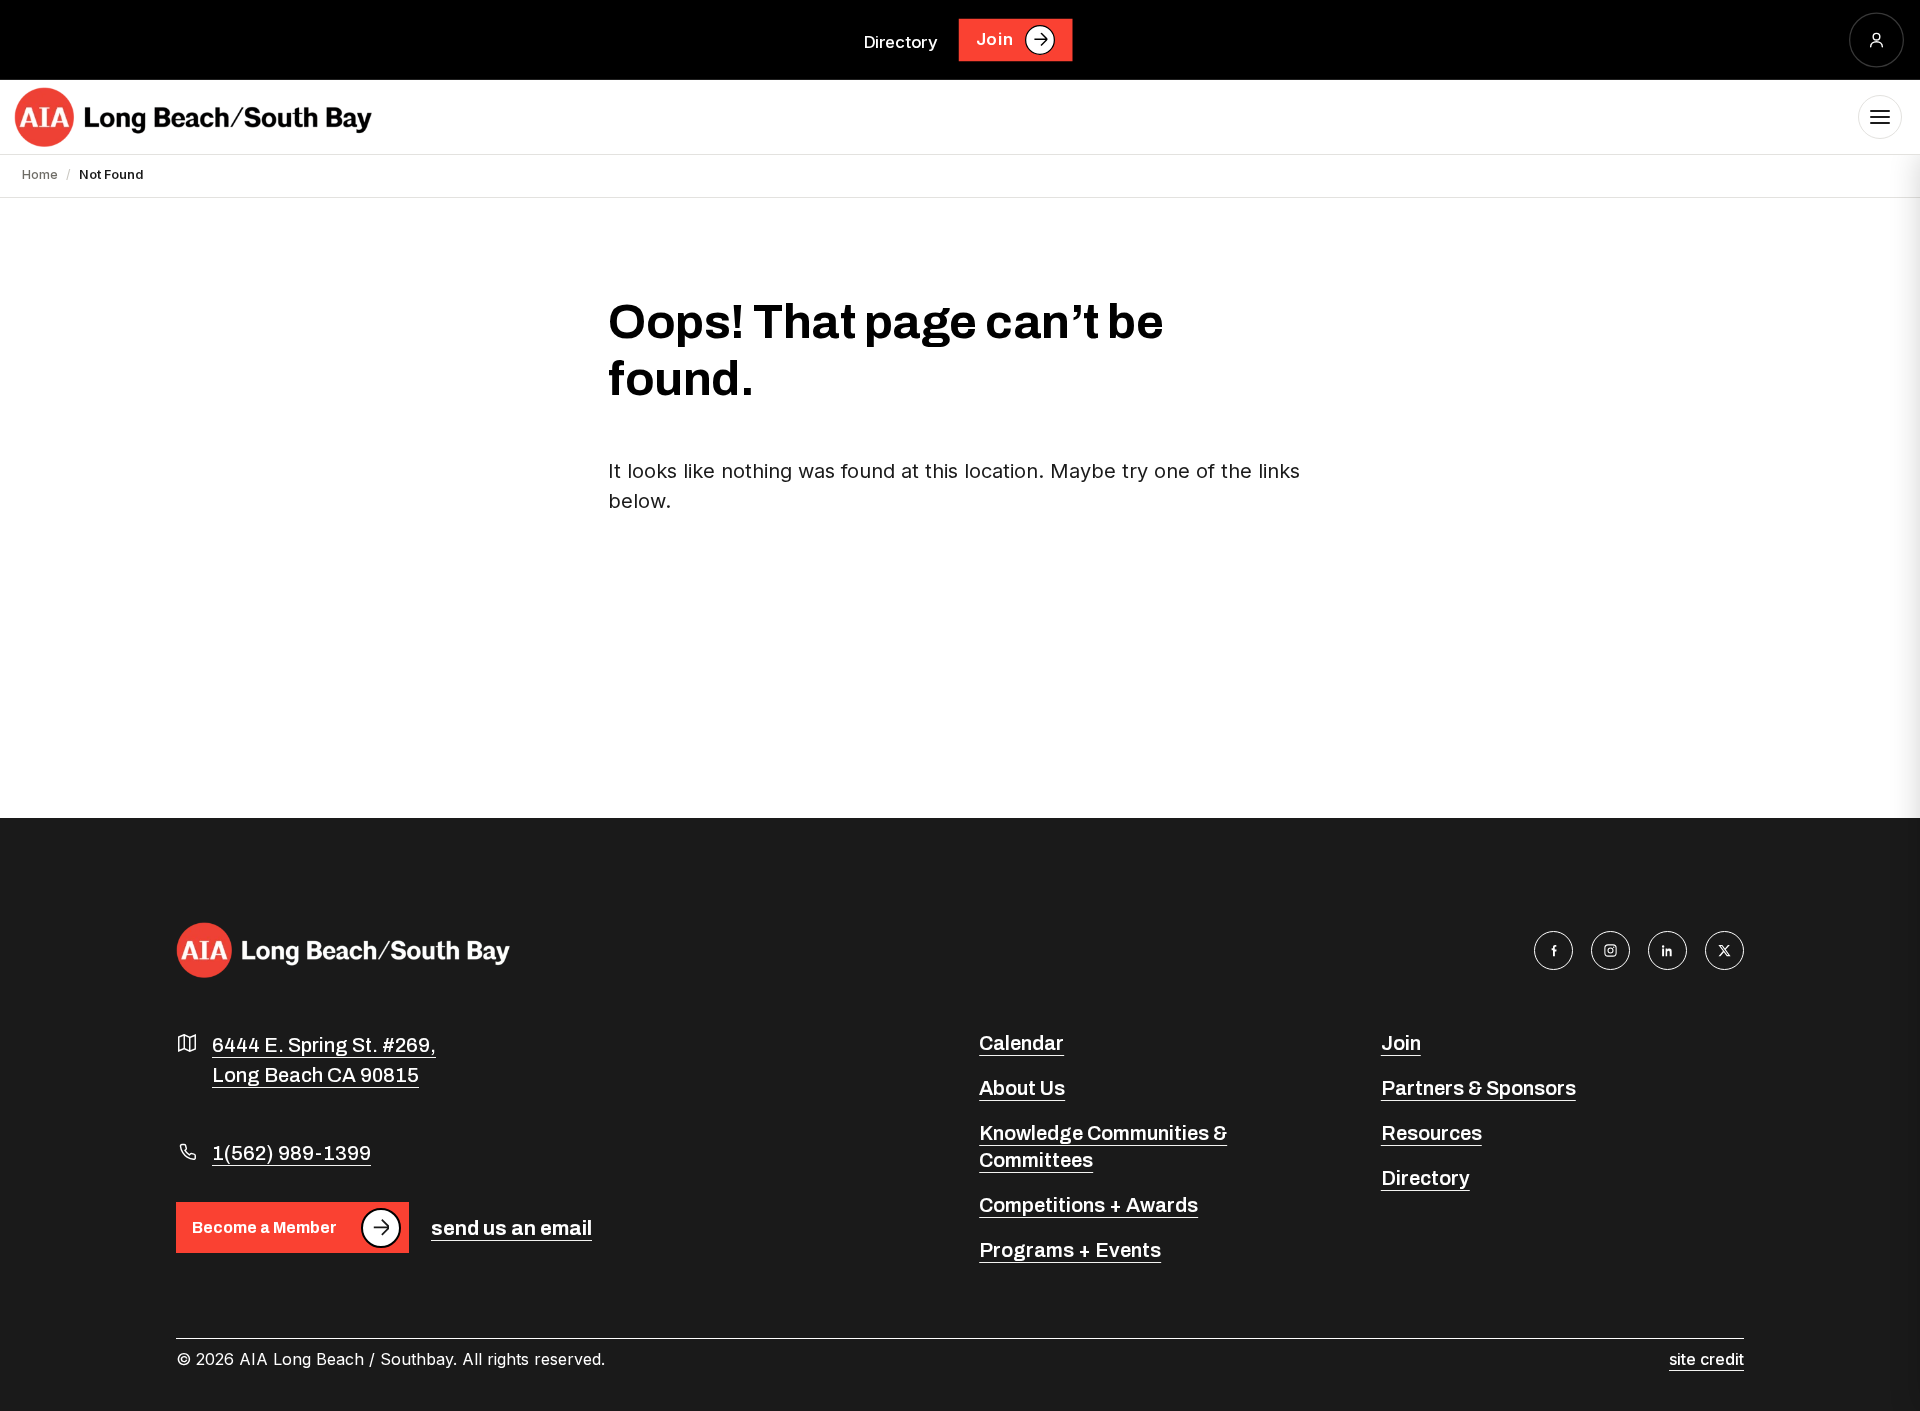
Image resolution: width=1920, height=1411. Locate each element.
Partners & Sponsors (1478, 1088)
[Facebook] (1553, 950)
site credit (1706, 1359)
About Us (1022, 1088)
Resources (1431, 1133)
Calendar (1021, 1043)
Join (995, 39)
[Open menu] (1880, 117)
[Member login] (1876, 39)
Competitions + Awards (1088, 1205)
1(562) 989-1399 (291, 1153)
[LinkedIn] (1667, 950)
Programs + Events (1070, 1250)
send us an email (511, 1228)
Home (40, 174)
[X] (1724, 950)
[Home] (193, 117)
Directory (901, 41)
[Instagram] (1610, 950)
